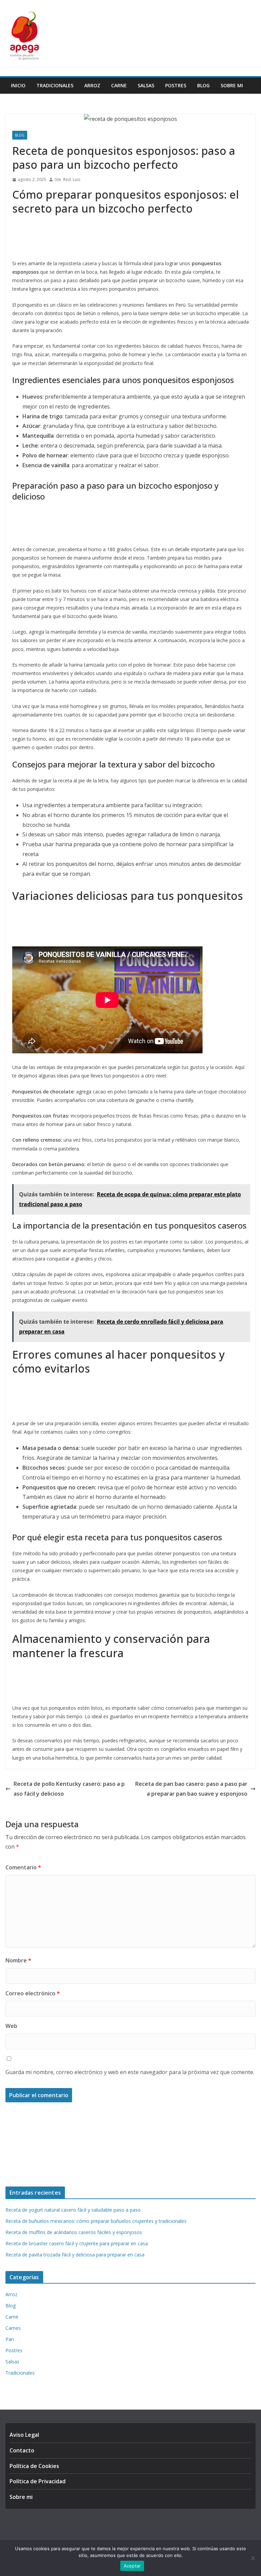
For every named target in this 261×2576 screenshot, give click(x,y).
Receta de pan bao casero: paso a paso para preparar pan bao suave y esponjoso (191, 1789)
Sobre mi (232, 85)
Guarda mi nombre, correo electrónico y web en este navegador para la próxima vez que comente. (130, 2072)
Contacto (22, 2450)
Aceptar (132, 2566)
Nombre (18, 1960)
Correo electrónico (33, 1993)
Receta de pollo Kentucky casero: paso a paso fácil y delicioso (69, 1789)
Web (11, 2026)
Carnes (13, 2328)
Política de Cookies (34, 2466)
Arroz (92, 85)
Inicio (18, 85)
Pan (10, 2339)
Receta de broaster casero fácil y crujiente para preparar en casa (77, 2243)
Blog (203, 85)
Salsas (146, 85)
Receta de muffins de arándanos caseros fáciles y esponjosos (74, 2232)
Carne (119, 85)
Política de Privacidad (38, 2481)
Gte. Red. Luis (67, 179)
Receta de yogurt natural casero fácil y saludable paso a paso (73, 2210)
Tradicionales (55, 85)
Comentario (23, 1867)
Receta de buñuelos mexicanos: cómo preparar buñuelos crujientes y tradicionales (96, 2221)
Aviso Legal (24, 2435)
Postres (176, 85)
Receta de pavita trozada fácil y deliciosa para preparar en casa (75, 2255)
